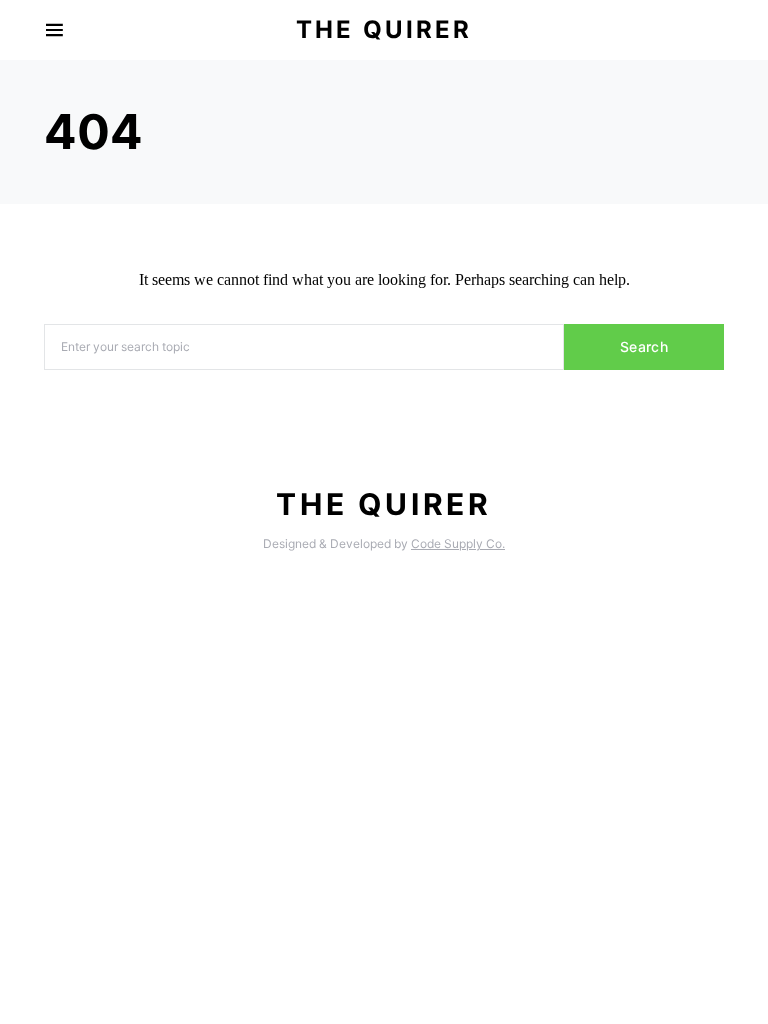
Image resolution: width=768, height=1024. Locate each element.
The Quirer (384, 29)
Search (644, 346)
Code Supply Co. (458, 543)
